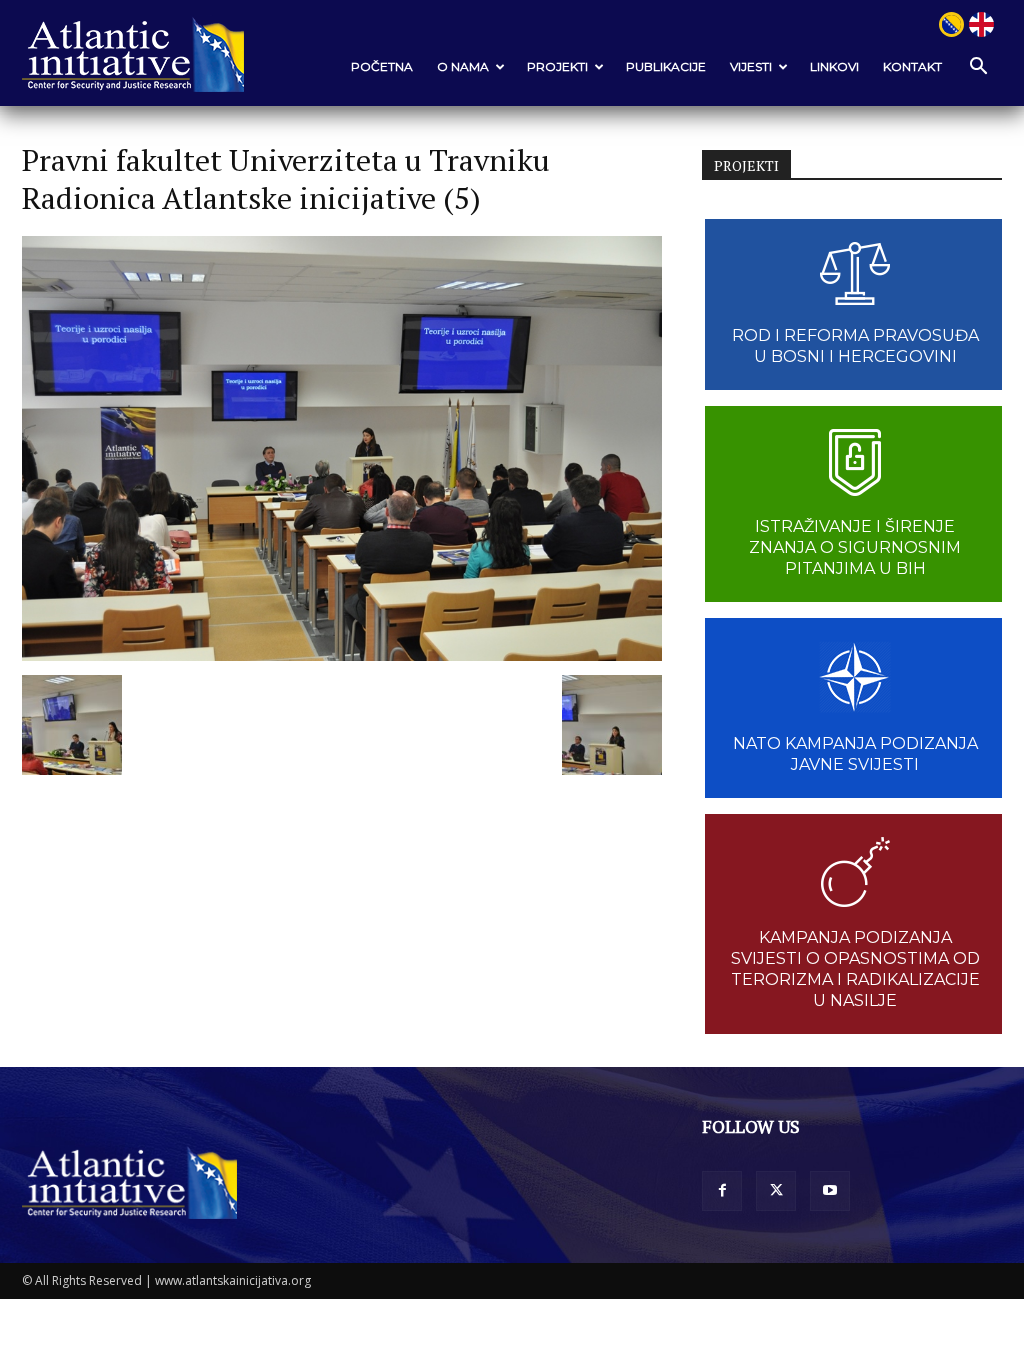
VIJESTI (751, 66)
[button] (978, 67)
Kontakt (912, 66)
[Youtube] (830, 1191)
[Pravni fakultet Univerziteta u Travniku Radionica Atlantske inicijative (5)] (342, 654)
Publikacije (666, 66)
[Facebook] (722, 1191)
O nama (463, 66)
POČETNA (382, 66)
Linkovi (834, 66)
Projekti (557, 66)
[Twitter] (776, 1191)
